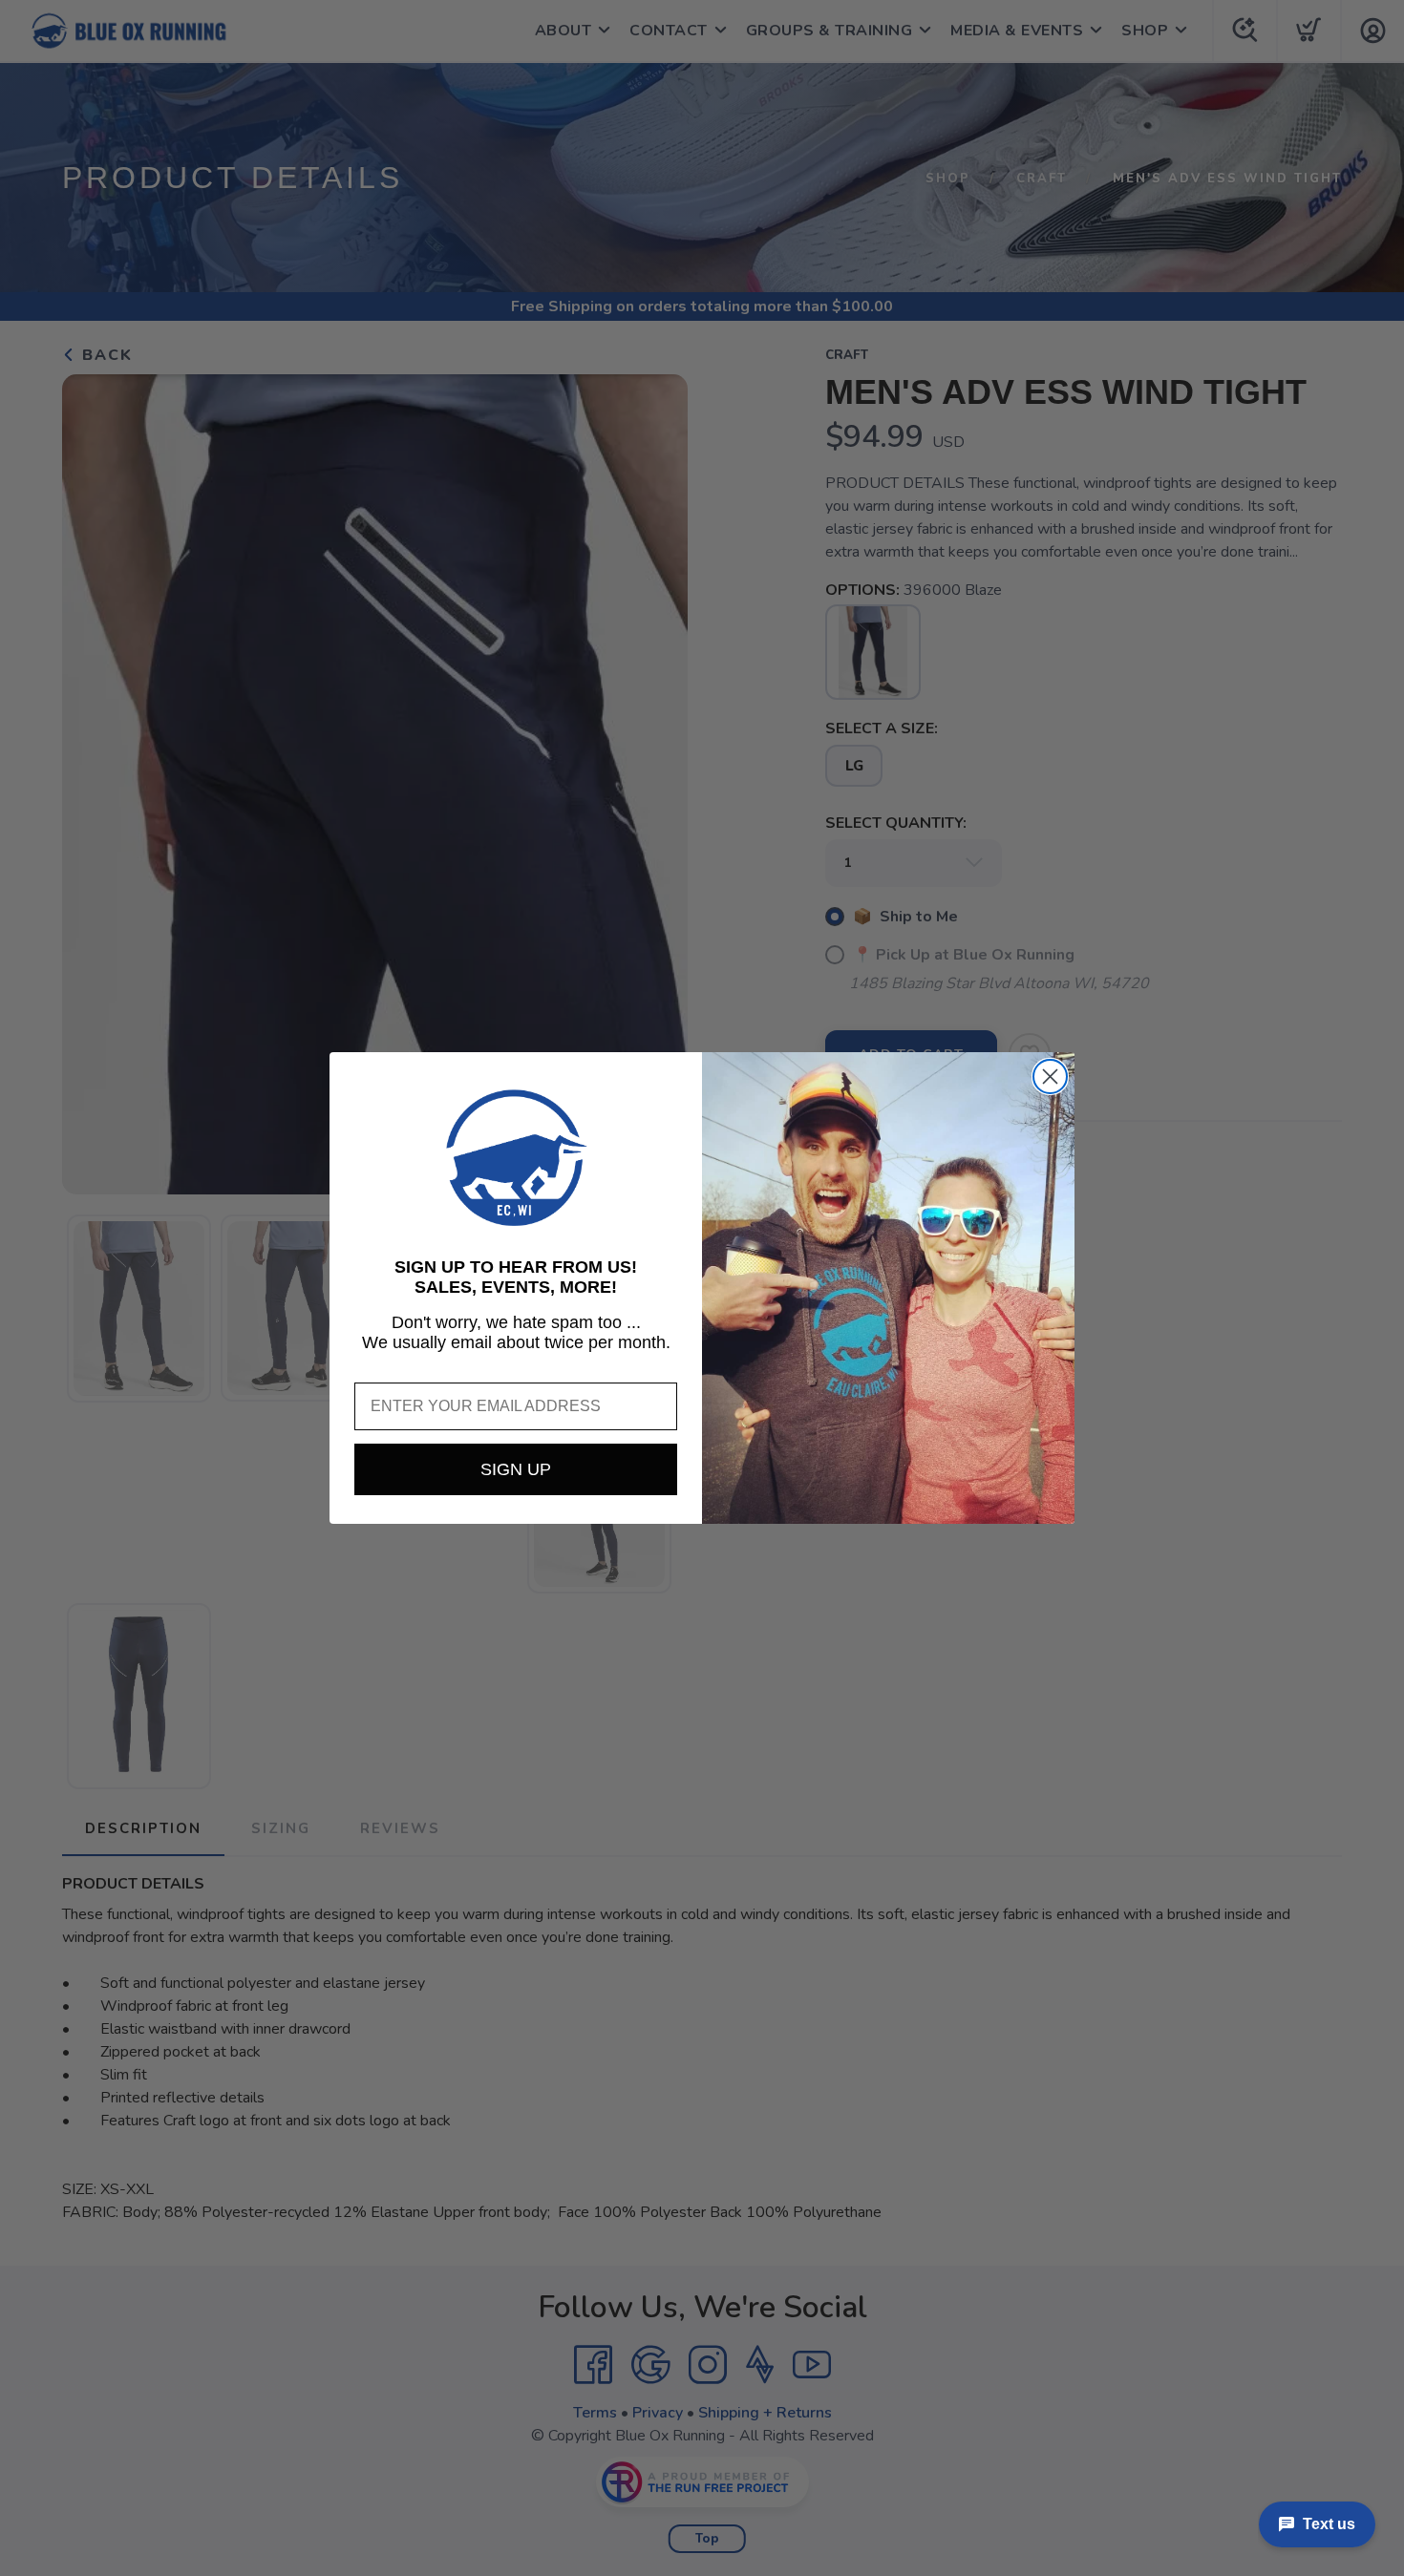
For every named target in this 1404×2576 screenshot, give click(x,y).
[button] (516, 1158)
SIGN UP (516, 1469)
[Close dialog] (1050, 1077)
